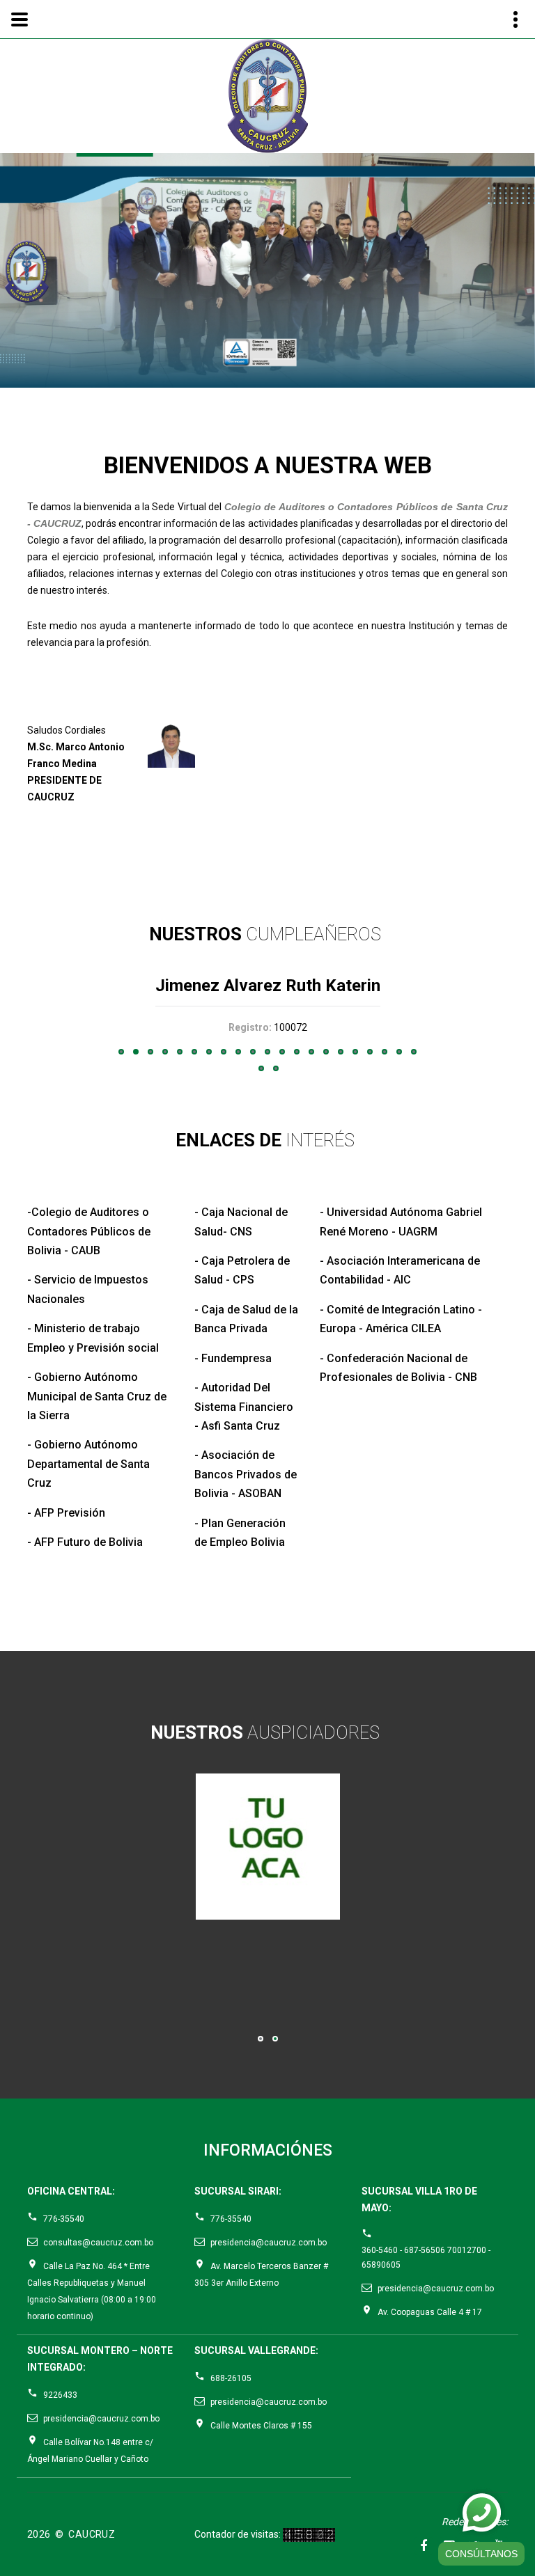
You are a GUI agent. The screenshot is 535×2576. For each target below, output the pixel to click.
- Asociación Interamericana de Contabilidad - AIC (400, 1270)
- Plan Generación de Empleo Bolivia (240, 1533)
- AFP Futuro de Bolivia (85, 1542)
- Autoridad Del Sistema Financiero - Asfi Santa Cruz (244, 1407)
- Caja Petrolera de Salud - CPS (242, 1270)
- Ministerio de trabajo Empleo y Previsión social (93, 1338)
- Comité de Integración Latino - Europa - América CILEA (401, 1319)
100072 (290, 1027)
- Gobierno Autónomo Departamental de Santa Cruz (88, 1464)
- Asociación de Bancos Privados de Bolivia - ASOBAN (246, 1474)
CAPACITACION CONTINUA (265, 271)
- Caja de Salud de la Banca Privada (246, 1319)
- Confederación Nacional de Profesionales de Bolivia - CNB (398, 1368)
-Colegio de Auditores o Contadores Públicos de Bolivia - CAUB (89, 1231)
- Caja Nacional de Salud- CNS (241, 1222)
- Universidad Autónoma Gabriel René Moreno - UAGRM (401, 1222)
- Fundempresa (233, 1358)
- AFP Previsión (66, 1513)
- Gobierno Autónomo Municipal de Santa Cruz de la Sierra (97, 1396)
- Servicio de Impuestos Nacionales (88, 1289)
